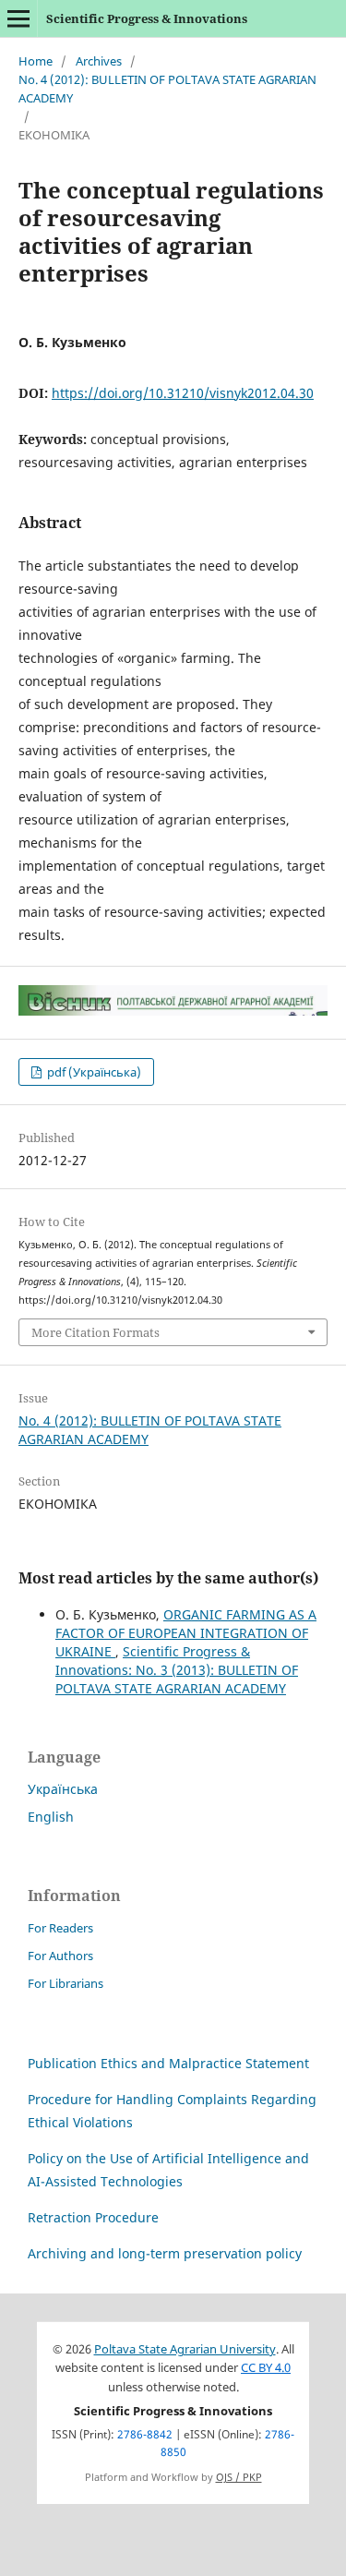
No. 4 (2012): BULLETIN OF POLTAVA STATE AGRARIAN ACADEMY (167, 89)
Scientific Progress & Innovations (147, 18)
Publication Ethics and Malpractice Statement (168, 2063)
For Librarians (66, 1983)
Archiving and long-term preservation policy (165, 2253)
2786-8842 (145, 2434)
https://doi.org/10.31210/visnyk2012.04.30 (183, 393)
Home (36, 61)
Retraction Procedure (93, 2217)
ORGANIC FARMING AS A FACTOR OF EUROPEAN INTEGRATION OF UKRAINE (186, 1633)
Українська (63, 1789)
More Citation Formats (95, 1332)
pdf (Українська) (93, 1072)
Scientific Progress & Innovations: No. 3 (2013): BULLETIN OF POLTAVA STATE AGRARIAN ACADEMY (177, 1670)
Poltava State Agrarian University (185, 2349)
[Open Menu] (18, 18)
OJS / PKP (239, 2477)
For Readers (60, 1928)
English (51, 1817)
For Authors (60, 1956)
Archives (99, 61)
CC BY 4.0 (266, 2368)
